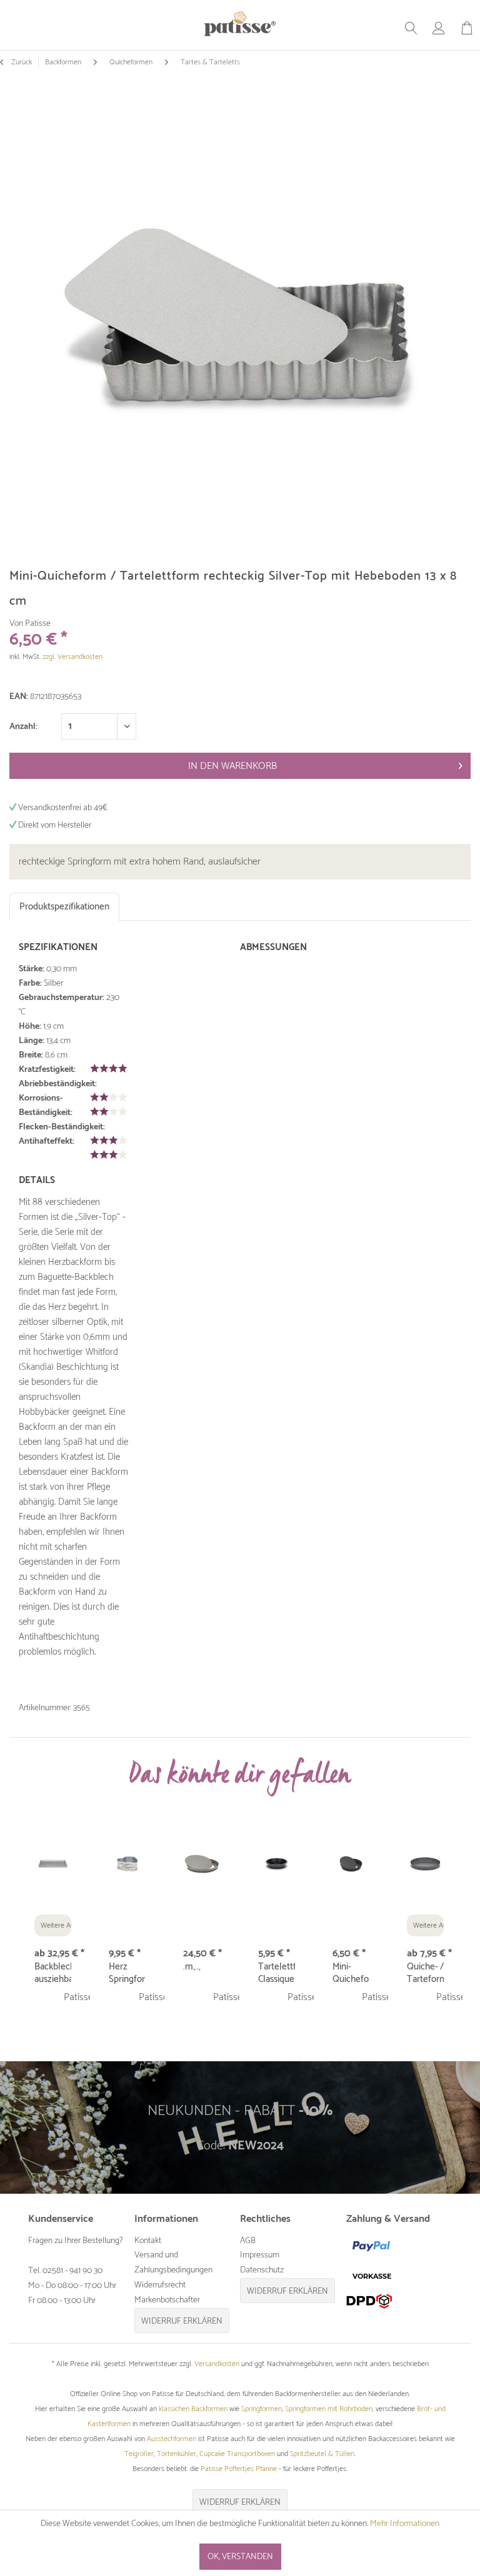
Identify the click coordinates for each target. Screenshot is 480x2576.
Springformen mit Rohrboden (329, 2409)
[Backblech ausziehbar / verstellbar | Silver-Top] (53, 1865)
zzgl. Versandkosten (72, 657)
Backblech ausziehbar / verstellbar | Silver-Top (53, 1973)
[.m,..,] (202, 1865)
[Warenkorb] (467, 28)
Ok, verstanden (240, 2557)
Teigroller (139, 2454)
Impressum (260, 2255)
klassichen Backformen (193, 2409)
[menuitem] (411, 28)
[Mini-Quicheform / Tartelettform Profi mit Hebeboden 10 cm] (351, 1865)
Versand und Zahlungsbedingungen (173, 2263)
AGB (248, 2241)
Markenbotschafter (167, 2300)
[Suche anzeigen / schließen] (411, 28)
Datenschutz (262, 2270)
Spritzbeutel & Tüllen (322, 2454)
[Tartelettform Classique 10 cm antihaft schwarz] (277, 1865)
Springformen (262, 2409)
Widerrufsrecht (160, 2285)
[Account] (439, 28)
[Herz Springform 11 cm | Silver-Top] (127, 1865)
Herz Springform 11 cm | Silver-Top (127, 1973)
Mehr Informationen (405, 2524)
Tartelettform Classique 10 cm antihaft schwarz (277, 1973)
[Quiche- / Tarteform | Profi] (425, 1865)
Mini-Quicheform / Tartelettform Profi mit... (351, 1973)
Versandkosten (217, 2364)
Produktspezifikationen (64, 907)
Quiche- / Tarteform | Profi (425, 1973)
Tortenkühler (177, 2454)
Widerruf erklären (182, 2321)
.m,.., (192, 1968)
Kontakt (148, 2241)
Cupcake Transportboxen (237, 2454)
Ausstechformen (172, 2439)
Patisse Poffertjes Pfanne (239, 2469)
